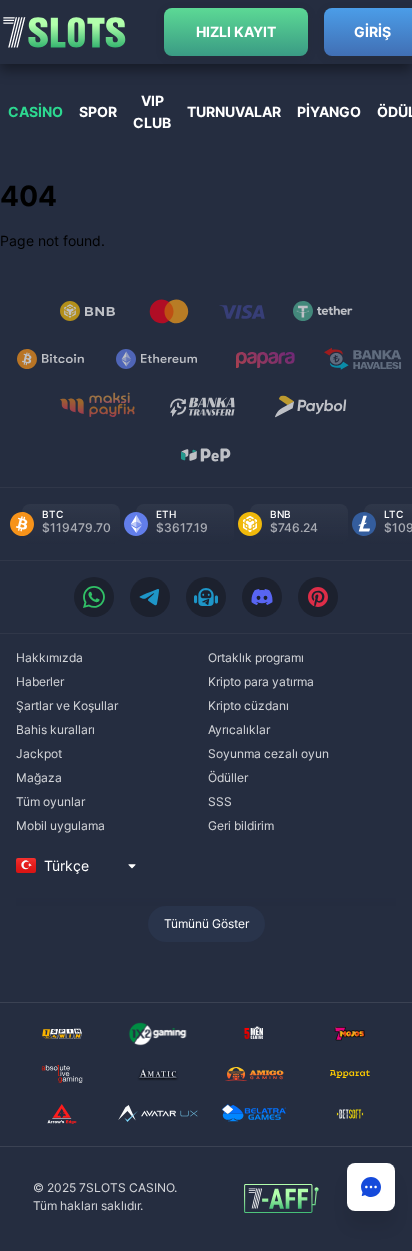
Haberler (40, 681)
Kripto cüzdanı (248, 705)
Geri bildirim (241, 825)
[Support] (371, 1187)
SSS (220, 801)
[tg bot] (206, 597)
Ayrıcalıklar (239, 729)
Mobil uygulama (60, 825)
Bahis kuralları (55, 729)
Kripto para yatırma (261, 681)
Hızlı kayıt (236, 31)
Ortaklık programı (256, 657)
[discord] (262, 597)
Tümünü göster (206, 923)
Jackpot (39, 753)
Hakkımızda (49, 657)
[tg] (150, 597)
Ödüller (228, 777)
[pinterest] (318, 597)
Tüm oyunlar (50, 801)
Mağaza (39, 777)
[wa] (94, 597)
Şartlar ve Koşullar (67, 705)
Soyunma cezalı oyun (268, 753)
